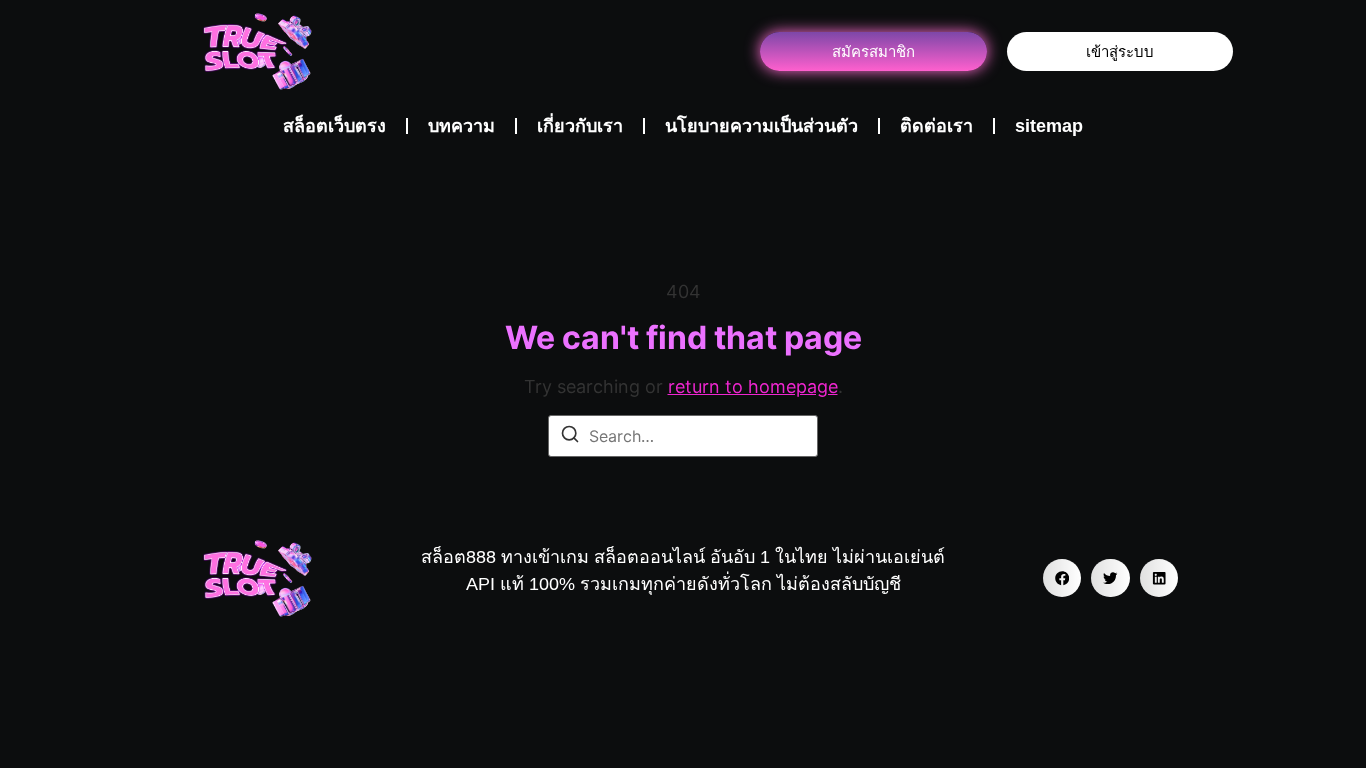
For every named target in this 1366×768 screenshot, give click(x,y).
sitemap (1049, 126)
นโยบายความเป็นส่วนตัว (761, 126)
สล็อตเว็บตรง (334, 126)
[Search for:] (683, 436)
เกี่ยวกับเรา (580, 126)
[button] (1062, 578)
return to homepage (753, 386)
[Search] (570, 437)
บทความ (461, 126)
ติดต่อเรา (936, 126)
